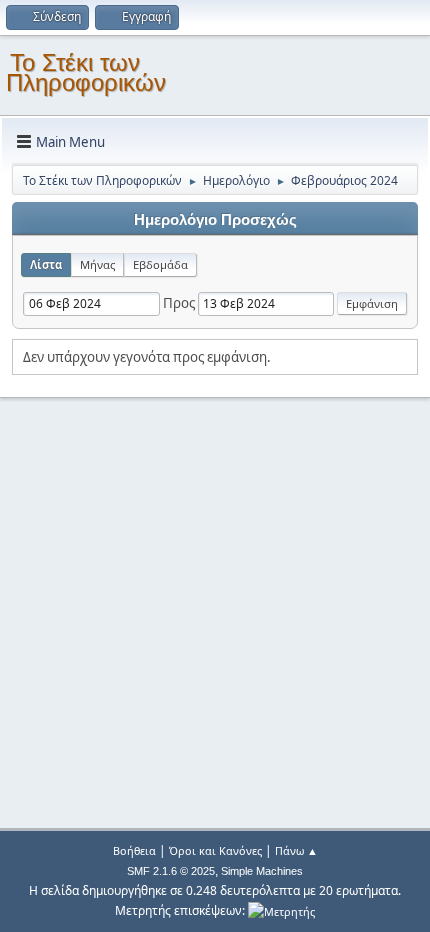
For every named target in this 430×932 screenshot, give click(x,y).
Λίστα (46, 264)
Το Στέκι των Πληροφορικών (86, 72)
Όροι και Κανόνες (215, 850)
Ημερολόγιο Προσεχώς (215, 220)
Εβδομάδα (160, 264)
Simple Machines (262, 871)
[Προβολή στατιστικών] (281, 910)
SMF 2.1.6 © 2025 (171, 871)
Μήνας (97, 264)
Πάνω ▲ (296, 850)
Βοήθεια (134, 850)
